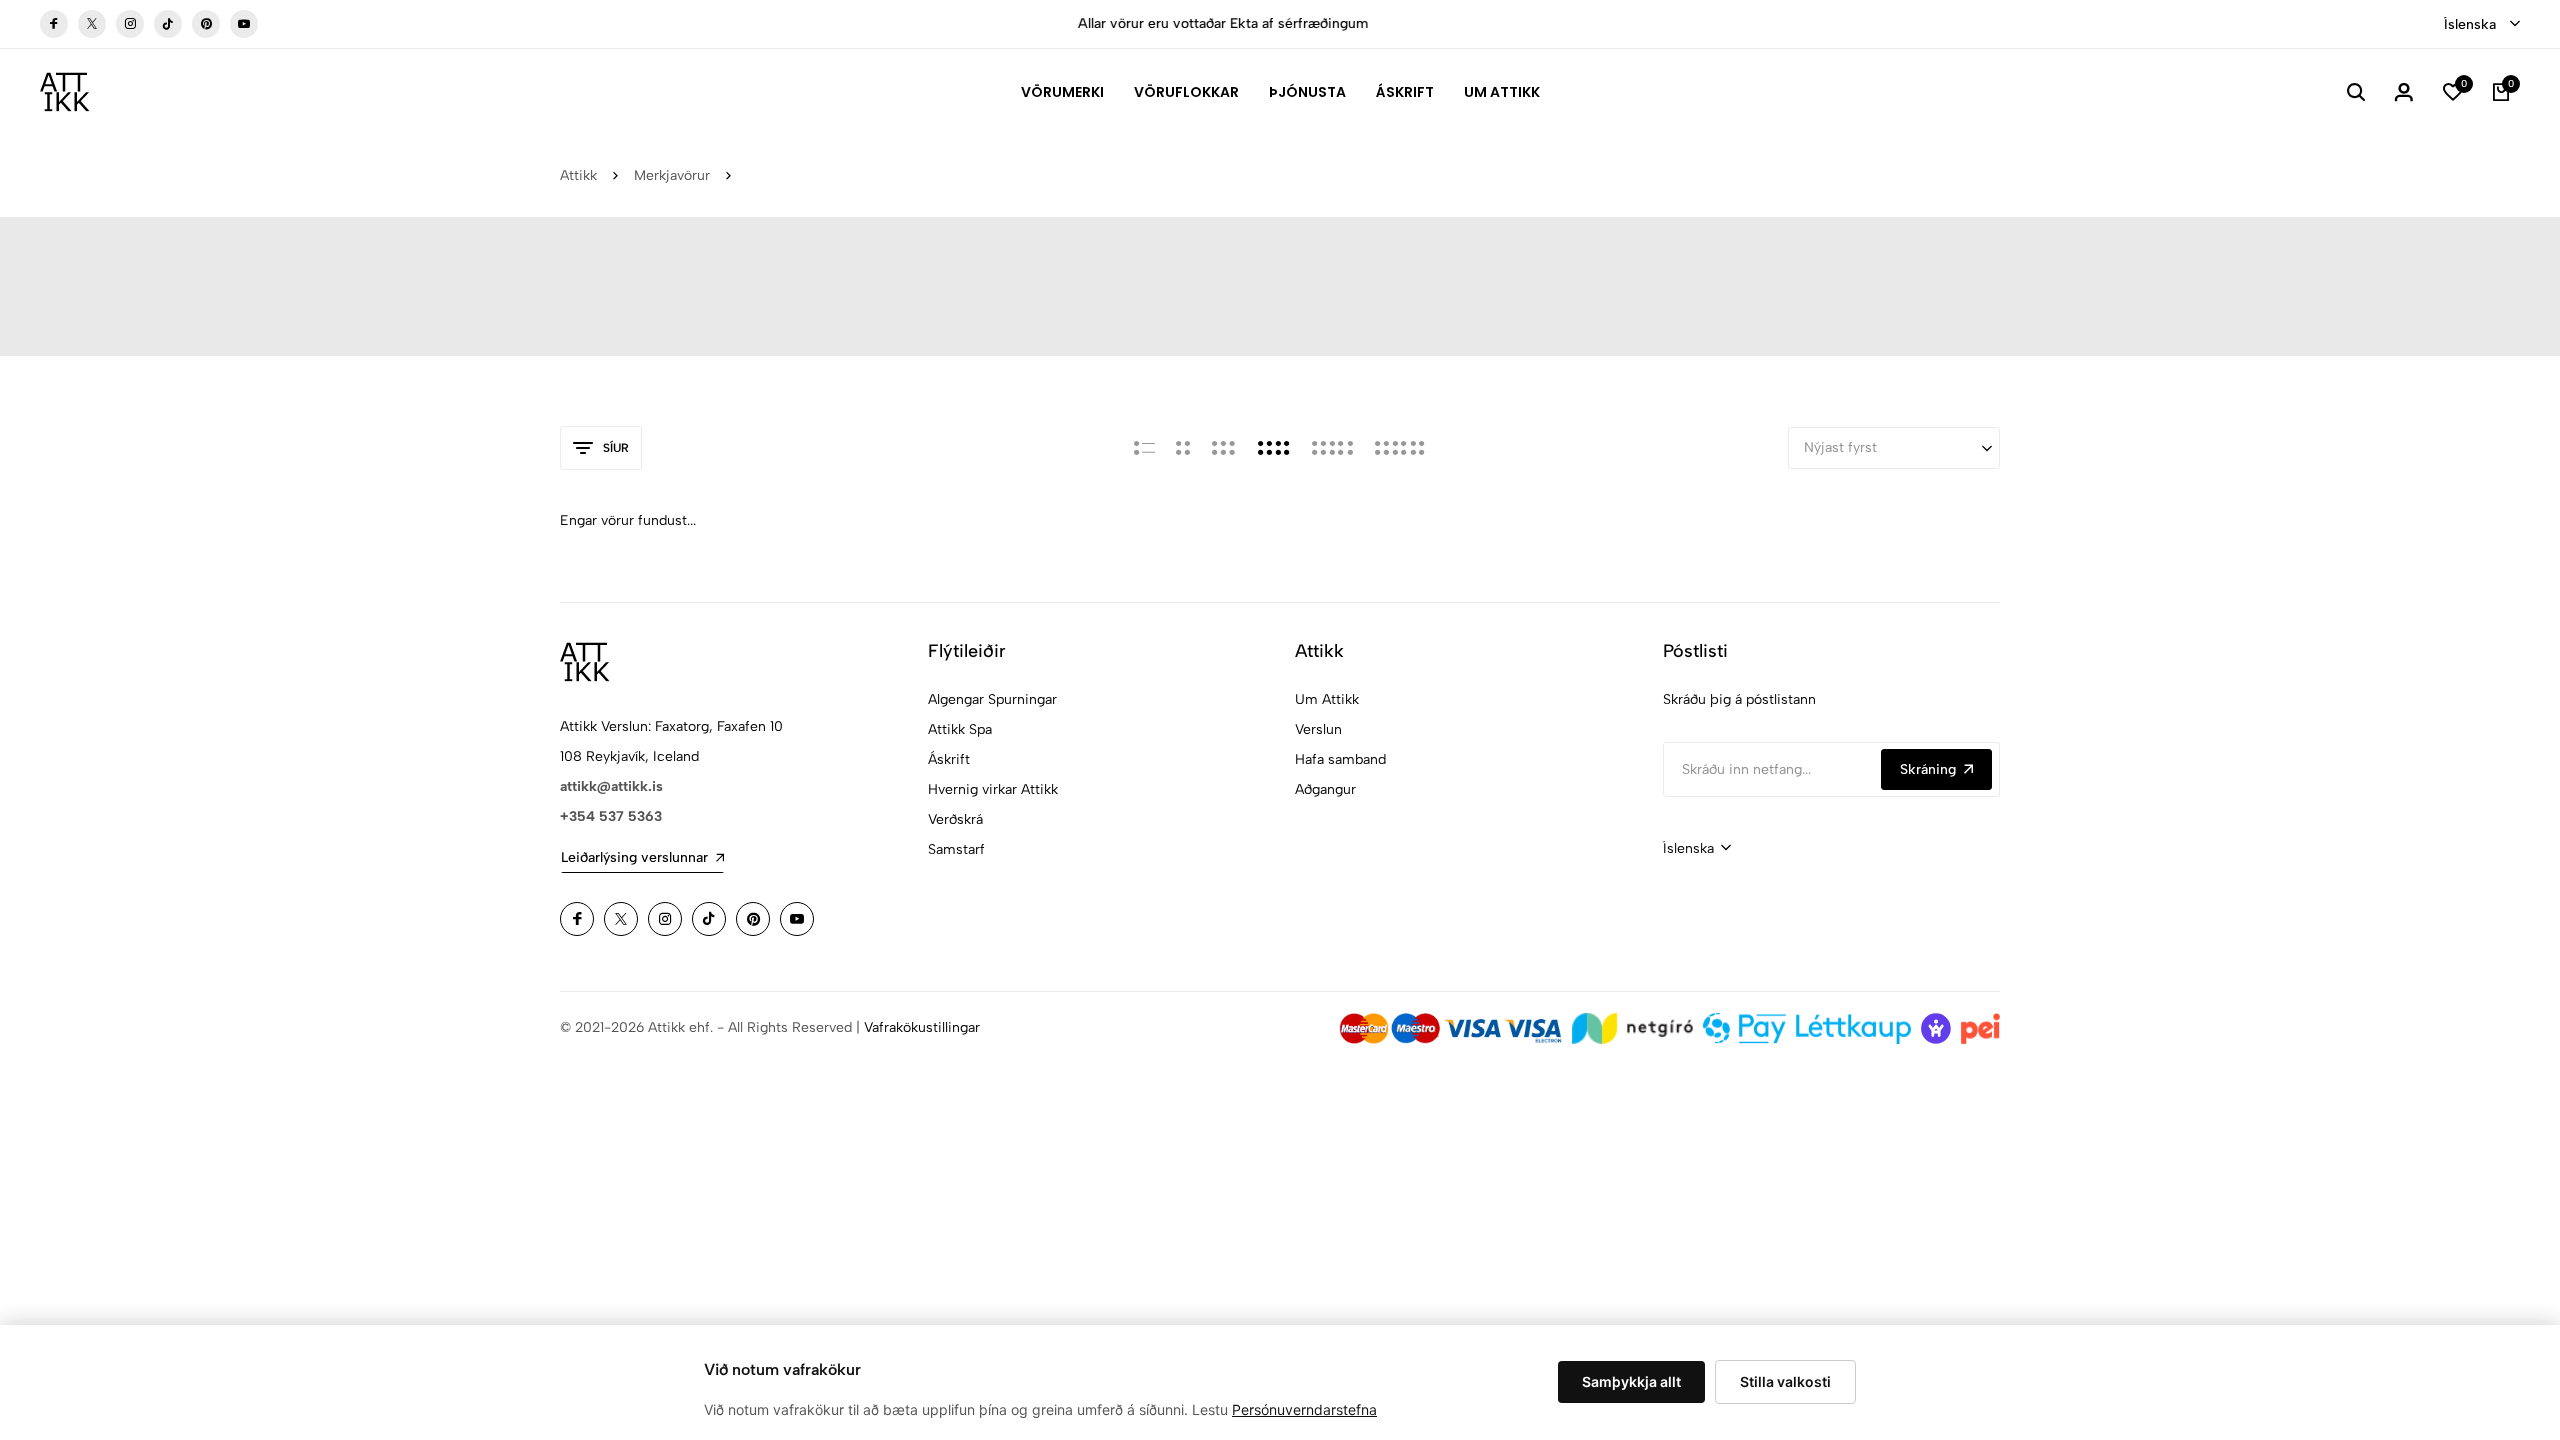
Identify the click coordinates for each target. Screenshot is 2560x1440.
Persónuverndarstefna (1304, 1409)
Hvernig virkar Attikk (993, 789)
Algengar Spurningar (992, 699)
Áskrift (1405, 92)
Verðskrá (955, 819)
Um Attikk (1502, 92)
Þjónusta (1307, 92)
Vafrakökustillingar (922, 1027)
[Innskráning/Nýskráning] (2404, 92)
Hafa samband (1340, 759)
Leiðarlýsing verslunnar (634, 857)
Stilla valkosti (1785, 1381)
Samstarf (956, 849)
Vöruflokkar (1186, 92)
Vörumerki (1062, 92)
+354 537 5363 (611, 816)
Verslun (1318, 729)
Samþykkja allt (1631, 1381)
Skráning (1928, 769)
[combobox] (2482, 25)
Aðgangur (1325, 789)
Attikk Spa (960, 729)
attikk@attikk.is (611, 786)
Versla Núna (1560, 23)
